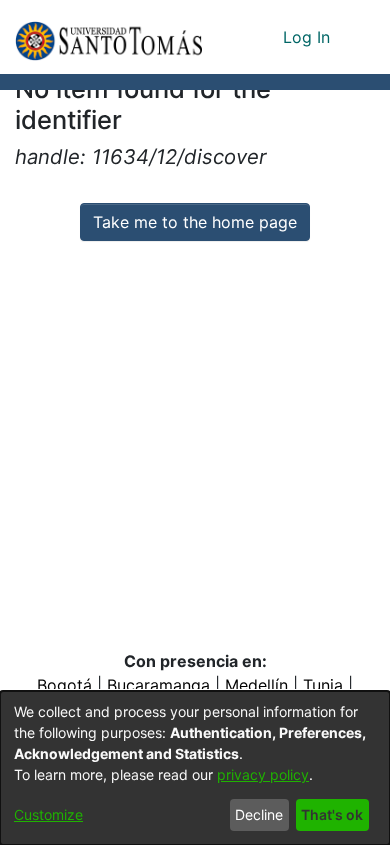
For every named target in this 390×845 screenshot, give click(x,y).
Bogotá (64, 685)
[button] (108, 37)
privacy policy (263, 774)
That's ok (332, 814)
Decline (259, 814)
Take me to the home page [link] (195, 222)
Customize (48, 814)
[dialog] (195, 768)
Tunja (323, 685)
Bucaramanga (158, 685)
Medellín (256, 685)
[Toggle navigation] (360, 37)
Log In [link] (307, 37)
